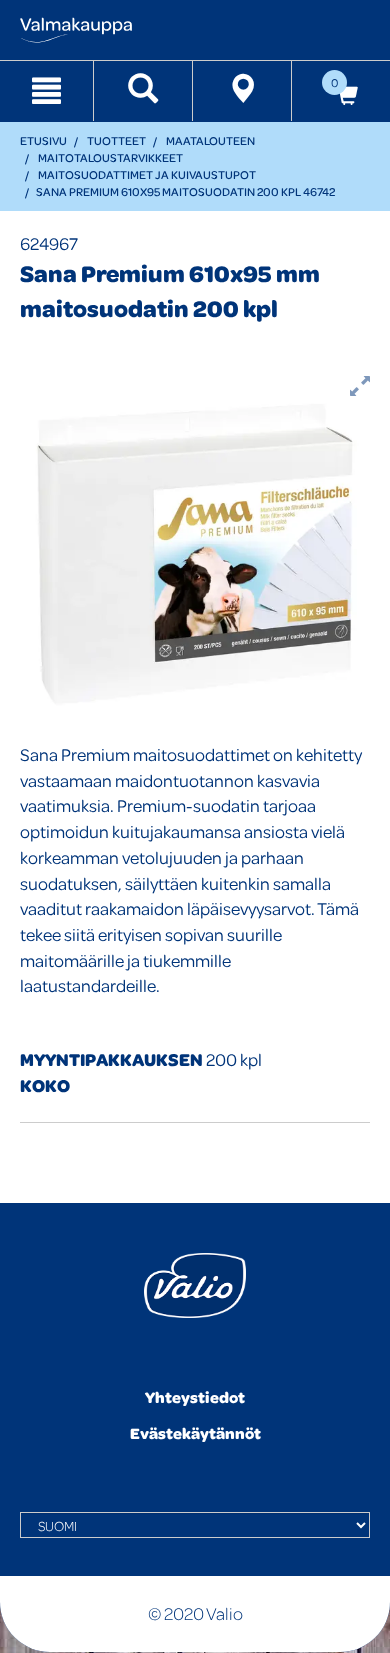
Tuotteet (116, 140)
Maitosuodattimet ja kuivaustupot (147, 174)
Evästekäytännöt (195, 1433)
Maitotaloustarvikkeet (110, 157)
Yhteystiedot (195, 1397)
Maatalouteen (210, 140)
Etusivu (43, 140)
